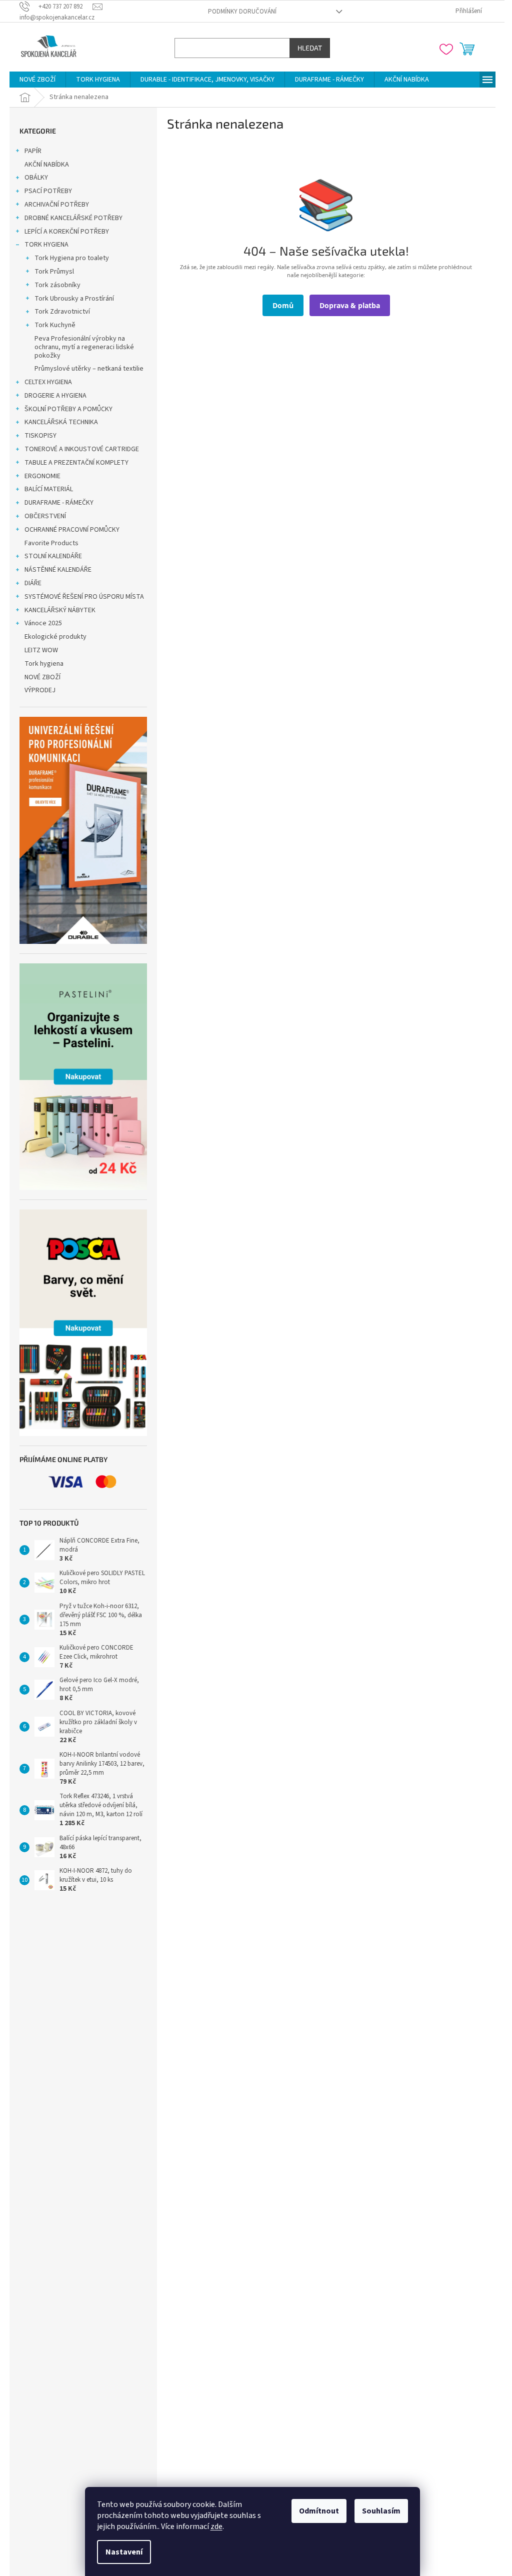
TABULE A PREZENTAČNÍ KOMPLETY (76, 463)
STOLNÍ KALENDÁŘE (53, 556)
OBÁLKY (36, 178)
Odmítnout (319, 2511)
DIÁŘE (33, 583)
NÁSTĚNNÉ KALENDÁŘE (58, 570)
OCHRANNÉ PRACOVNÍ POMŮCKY (72, 530)
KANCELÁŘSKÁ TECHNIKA (61, 422)
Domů (283, 305)
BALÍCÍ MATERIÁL (49, 489)
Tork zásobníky (57, 285)
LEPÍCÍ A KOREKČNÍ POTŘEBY (67, 232)
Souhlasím (381, 2511)
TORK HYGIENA (46, 245)
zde (216, 2526)
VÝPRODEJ (40, 690)
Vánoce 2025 (43, 623)
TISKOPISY (40, 436)
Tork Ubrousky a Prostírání (74, 299)
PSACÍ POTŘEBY (48, 191)
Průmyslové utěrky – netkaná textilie (89, 369)
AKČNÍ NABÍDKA (47, 165)
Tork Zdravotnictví (62, 312)
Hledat (310, 48)
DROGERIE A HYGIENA (55, 396)
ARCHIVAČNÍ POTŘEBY (57, 205)
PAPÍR (33, 151)
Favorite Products (51, 543)
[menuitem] (37, 80)
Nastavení (124, 2552)
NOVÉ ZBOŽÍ (42, 677)
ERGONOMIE (42, 476)
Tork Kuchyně (55, 325)
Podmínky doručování (242, 12)
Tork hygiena (44, 664)
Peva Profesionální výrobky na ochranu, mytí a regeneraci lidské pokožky (84, 347)
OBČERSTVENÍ (45, 516)
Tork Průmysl (54, 272)
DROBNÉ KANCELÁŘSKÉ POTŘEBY (73, 218)
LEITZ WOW (41, 650)
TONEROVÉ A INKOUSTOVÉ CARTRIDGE (82, 449)
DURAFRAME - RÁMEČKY (59, 503)
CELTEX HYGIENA (48, 382)
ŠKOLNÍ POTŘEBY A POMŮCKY (68, 409)
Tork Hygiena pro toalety (72, 258)
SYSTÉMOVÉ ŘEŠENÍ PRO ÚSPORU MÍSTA (84, 597)
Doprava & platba (350, 305)
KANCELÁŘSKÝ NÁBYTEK (60, 610)
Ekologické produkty (55, 637)
